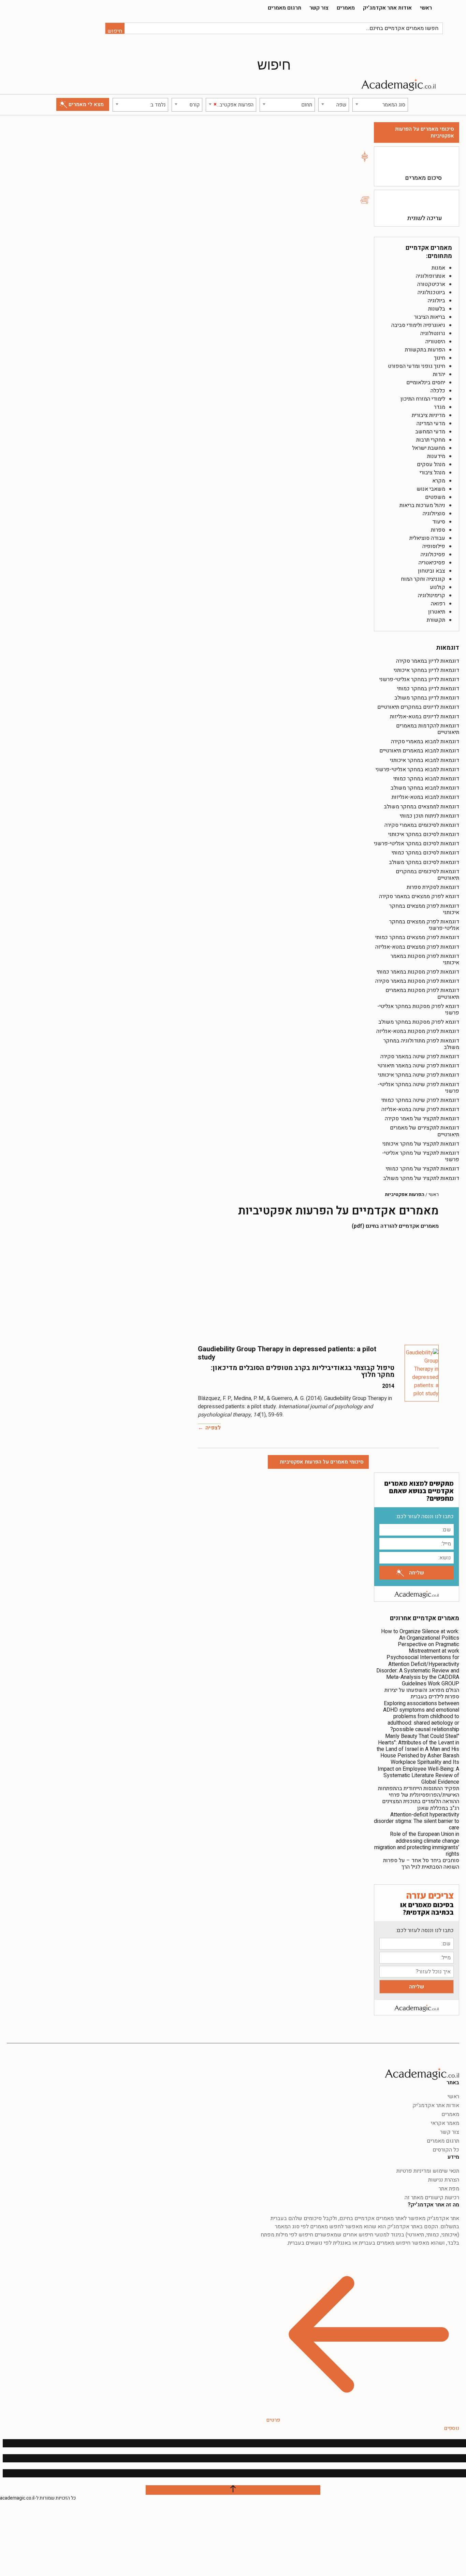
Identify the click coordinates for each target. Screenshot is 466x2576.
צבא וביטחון (432, 571)
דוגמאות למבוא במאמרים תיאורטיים (419, 751)
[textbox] (380, 105)
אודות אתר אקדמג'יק (387, 8)
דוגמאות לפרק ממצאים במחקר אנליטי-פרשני (424, 925)
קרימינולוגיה (432, 595)
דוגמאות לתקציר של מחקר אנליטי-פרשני (421, 1156)
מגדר (440, 407)
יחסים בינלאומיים (426, 383)
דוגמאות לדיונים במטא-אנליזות (425, 717)
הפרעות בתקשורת (425, 350)
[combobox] (380, 105)
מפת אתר (449, 2189)
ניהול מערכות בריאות (422, 505)
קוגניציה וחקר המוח (423, 579)
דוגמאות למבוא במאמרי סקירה (425, 742)
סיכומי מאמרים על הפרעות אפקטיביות (425, 132)
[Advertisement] (318, 1283)
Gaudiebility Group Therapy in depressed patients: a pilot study (287, 1353)
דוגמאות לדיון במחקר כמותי (428, 689)
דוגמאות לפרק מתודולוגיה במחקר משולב (421, 1044)
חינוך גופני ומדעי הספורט (417, 366)
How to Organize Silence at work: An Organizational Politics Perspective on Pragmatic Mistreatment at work (420, 1641)
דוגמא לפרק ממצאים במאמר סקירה (419, 896)
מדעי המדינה (431, 423)
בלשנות (437, 309)
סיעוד (439, 522)
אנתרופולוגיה (431, 276)
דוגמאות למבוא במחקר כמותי (426, 779)
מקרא (439, 481)
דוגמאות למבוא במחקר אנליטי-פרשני (417, 769)
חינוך (440, 358)
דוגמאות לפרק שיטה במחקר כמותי (420, 1100)
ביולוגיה (436, 301)
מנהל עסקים (431, 464)
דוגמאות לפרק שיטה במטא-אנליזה (420, 1109)
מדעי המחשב (430, 432)
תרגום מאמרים (285, 8)
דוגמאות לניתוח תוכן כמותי (429, 816)
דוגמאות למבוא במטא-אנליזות (425, 797)
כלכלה (438, 391)
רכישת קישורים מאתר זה (432, 2198)
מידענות (436, 456)
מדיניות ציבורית (428, 415)
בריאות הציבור (430, 317)
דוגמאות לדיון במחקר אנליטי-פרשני (419, 679)
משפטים (435, 497)
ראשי (426, 8)
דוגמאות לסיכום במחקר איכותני (424, 834)
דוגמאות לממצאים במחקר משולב (421, 807)
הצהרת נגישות (444, 2180)
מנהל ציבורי (432, 473)
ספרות (438, 530)
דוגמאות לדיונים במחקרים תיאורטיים (418, 707)
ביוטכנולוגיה (431, 292)
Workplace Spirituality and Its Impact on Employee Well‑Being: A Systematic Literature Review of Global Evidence (418, 1772)
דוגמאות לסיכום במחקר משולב (424, 862)
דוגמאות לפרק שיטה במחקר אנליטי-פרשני (418, 1088)
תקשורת (436, 620)
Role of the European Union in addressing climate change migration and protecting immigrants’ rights (417, 1844)
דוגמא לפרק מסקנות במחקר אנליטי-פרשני (418, 1010)
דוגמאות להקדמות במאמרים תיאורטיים (428, 729)
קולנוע (438, 587)
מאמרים (346, 8)
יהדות (439, 374)
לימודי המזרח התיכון (423, 399)
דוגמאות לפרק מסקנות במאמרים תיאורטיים (422, 994)
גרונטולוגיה (433, 333)
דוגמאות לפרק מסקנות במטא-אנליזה (418, 1031)
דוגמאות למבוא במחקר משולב (425, 788)
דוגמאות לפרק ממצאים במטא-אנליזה (417, 947)
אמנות (438, 268)
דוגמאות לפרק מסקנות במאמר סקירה (417, 981)
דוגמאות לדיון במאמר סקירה (428, 661)
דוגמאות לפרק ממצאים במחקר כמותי (417, 937)
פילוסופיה (434, 546)
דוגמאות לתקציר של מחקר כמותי (423, 1169)
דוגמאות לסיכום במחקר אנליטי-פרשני (417, 844)
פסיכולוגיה (433, 555)
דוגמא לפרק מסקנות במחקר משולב (419, 1022)
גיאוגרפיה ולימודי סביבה (418, 325)
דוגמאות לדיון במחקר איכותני (426, 670)
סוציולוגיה (434, 514)
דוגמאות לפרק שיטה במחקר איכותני (419, 1075)
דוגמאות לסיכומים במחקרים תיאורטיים (427, 875)
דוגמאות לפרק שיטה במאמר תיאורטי (418, 1066)
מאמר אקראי (445, 2123)
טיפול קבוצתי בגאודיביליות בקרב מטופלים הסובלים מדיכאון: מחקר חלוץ (303, 1371)
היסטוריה (435, 342)
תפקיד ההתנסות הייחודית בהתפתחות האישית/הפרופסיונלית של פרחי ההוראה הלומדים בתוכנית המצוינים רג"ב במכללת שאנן (419, 1798)
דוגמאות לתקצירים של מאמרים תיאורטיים (425, 1131)
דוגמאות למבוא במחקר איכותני (425, 760)
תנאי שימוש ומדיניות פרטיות (428, 2171)
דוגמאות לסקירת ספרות (433, 887)
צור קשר (319, 8)
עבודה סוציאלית (427, 538)
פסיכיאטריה (432, 563)
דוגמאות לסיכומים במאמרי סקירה (422, 825)
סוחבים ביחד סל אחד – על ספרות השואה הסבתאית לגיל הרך (421, 1864)
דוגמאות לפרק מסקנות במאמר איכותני (425, 959)
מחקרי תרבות (431, 440)
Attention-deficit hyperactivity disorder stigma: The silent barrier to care (417, 1821)
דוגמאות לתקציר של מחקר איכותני (421, 1144)
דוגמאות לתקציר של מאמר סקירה (422, 1119)
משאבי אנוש (431, 489)
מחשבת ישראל (429, 448)
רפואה (438, 604)
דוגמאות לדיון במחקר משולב (427, 698)
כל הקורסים (446, 2150)
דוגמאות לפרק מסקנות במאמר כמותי (418, 972)
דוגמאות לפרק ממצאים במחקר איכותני (424, 909)
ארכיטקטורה (431, 284)
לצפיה (213, 1428)
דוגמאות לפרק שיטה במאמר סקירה (420, 1056)
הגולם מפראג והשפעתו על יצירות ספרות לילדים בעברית (422, 1693)
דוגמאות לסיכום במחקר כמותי (425, 853)
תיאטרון (437, 612)
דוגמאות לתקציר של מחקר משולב (421, 1178)
